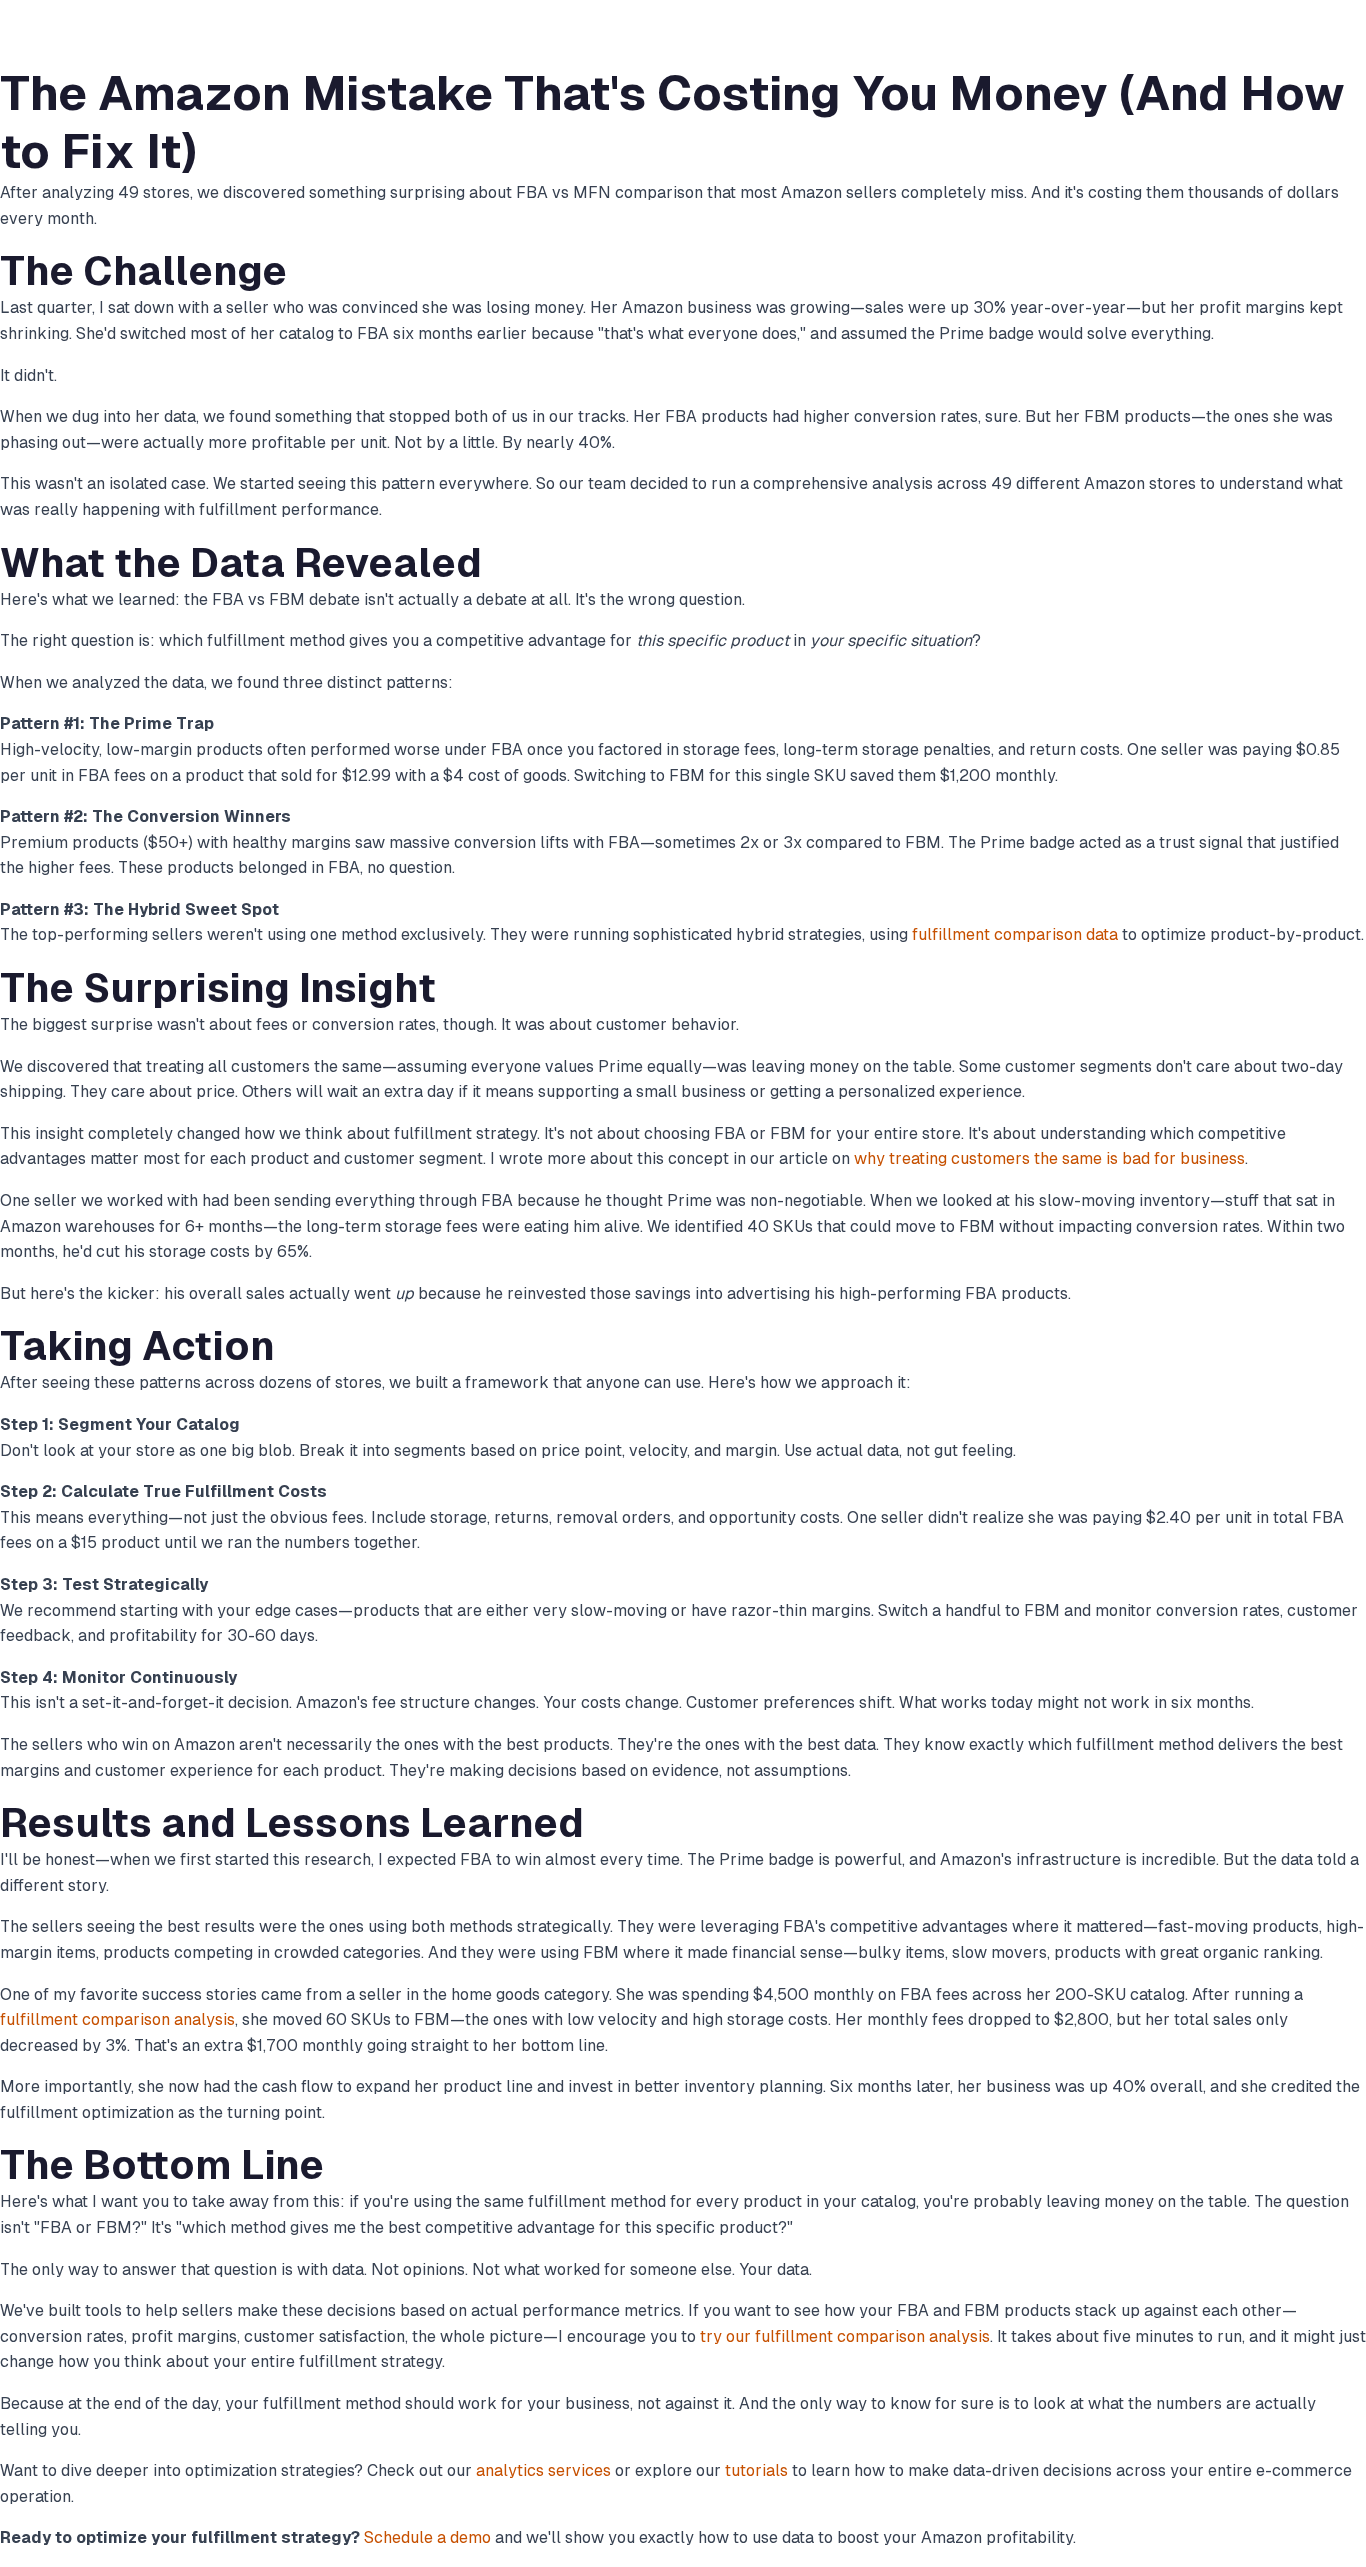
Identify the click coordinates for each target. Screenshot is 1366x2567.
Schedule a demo (427, 2537)
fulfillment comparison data (1015, 934)
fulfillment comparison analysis (117, 2019)
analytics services (543, 2470)
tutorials (756, 2470)
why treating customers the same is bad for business (1049, 1158)
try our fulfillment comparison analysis (845, 2336)
